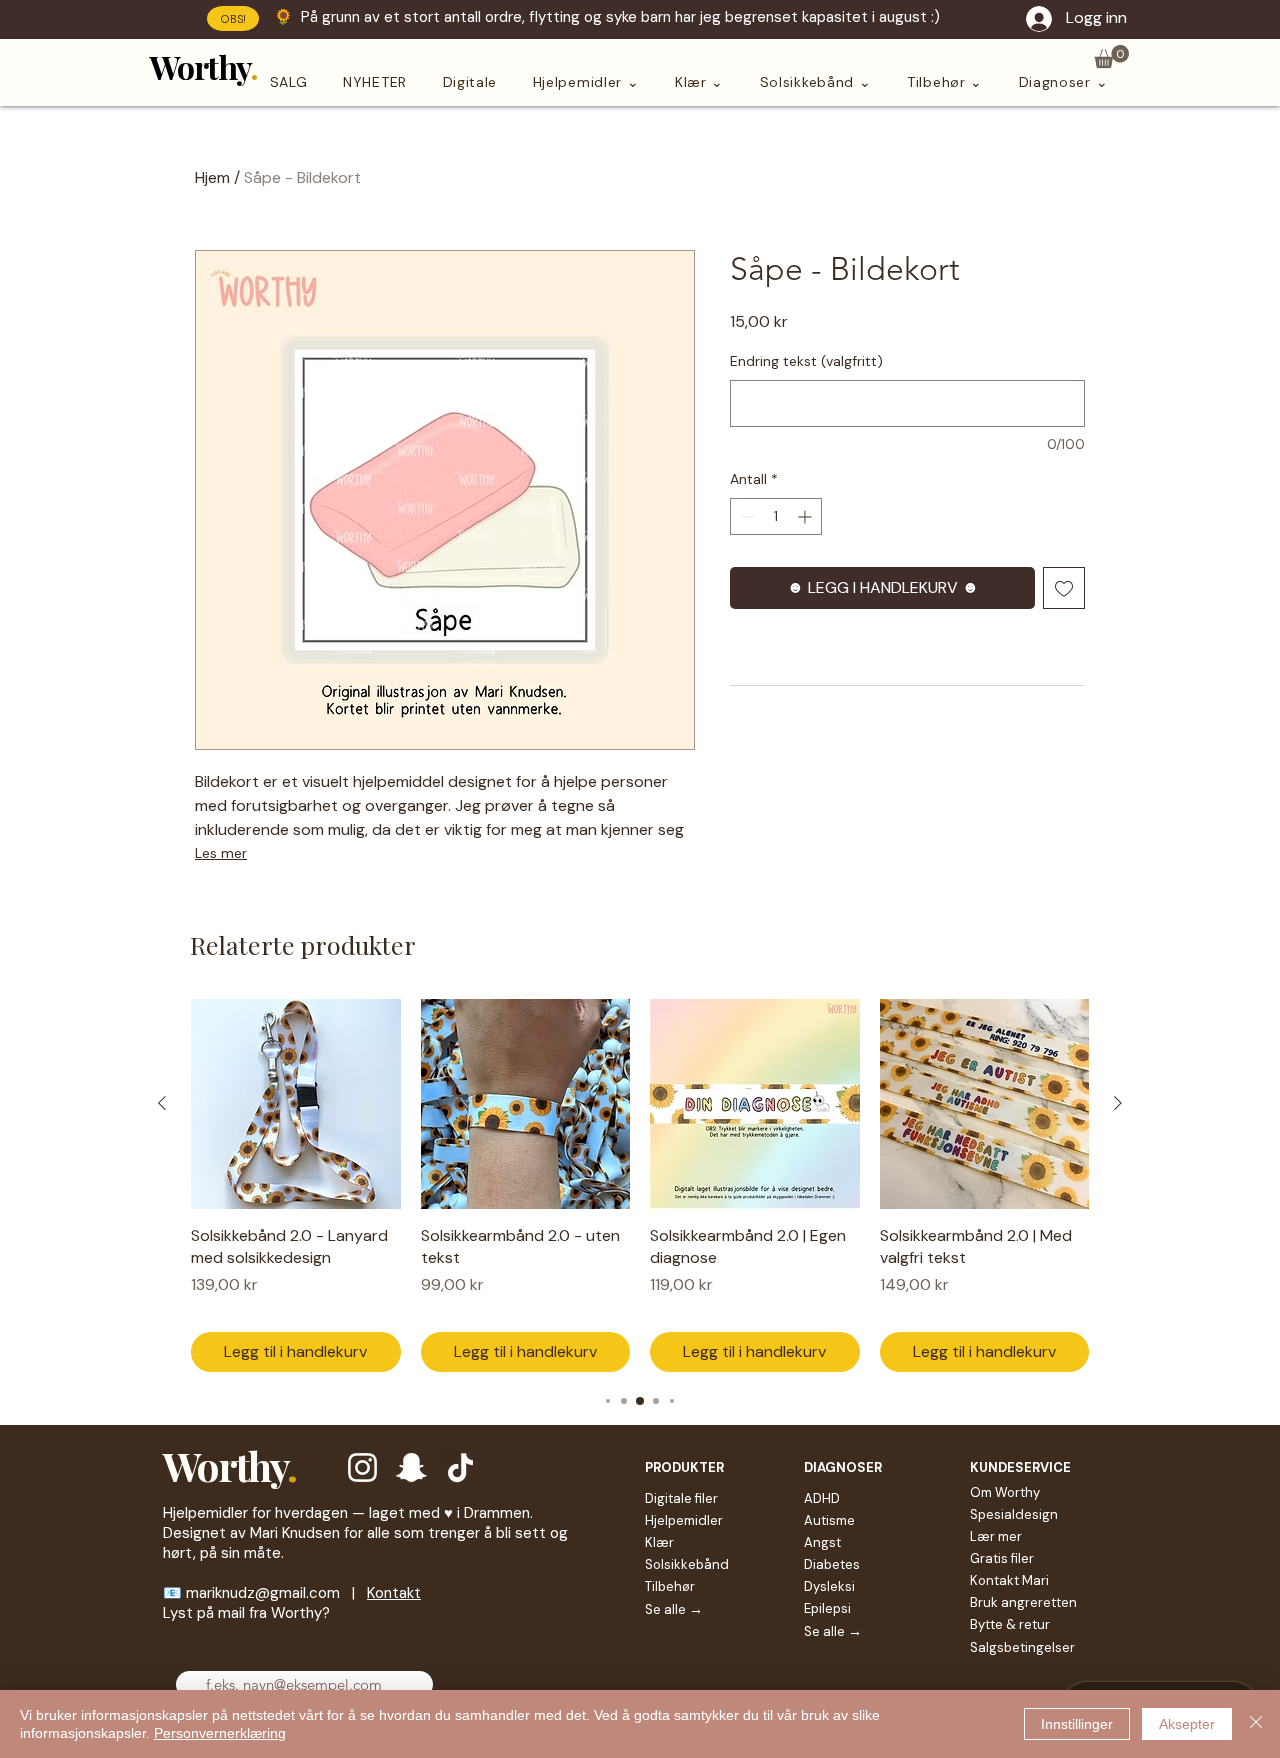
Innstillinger (1077, 1724)
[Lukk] (1256, 1724)
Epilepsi (827, 1608)
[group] (640, 1185)
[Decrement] (745, 516)
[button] (1111, 56)
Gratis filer (1002, 1558)
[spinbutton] (776, 516)
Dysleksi (829, 1586)
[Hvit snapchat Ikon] (411, 1467)
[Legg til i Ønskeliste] (1064, 588)
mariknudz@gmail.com (263, 1593)
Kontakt (394, 1593)
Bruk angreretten (1023, 1602)
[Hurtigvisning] (296, 1104)
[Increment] (806, 516)
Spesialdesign (1014, 1514)
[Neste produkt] (1118, 1103)
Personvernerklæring (220, 1733)
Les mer (221, 853)
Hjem (212, 177)
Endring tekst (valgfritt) (806, 361)
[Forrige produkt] (162, 1103)
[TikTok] (460, 1467)
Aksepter (1187, 1724)
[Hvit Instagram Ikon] (362, 1467)
